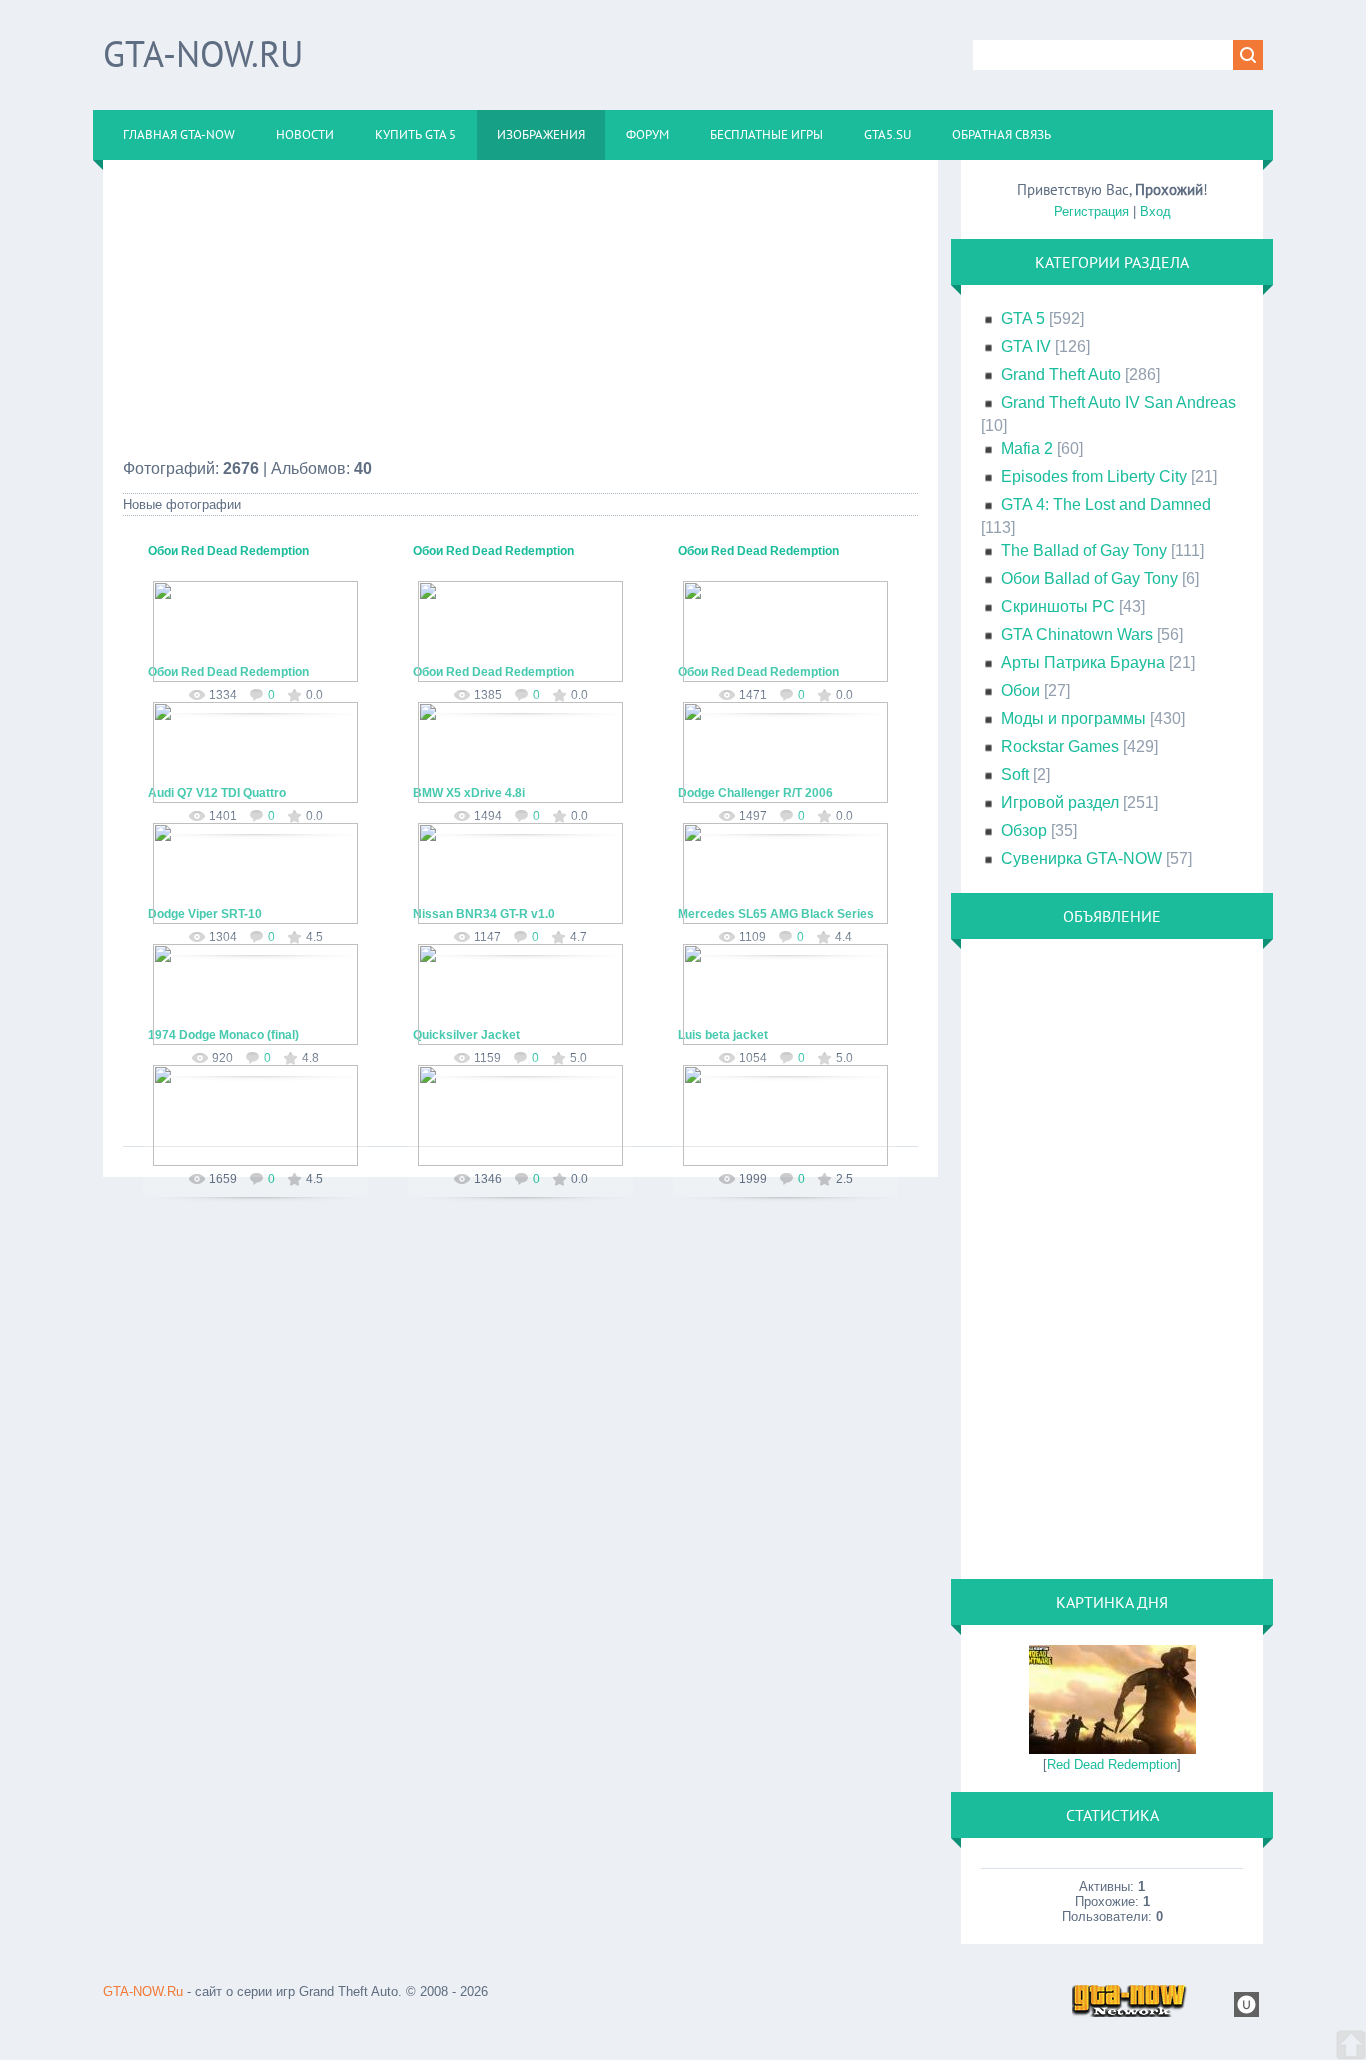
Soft (1015, 774)
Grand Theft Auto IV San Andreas (1118, 402)
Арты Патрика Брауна (1083, 662)
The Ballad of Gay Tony (1084, 550)
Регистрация (1091, 211)
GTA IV (1026, 346)
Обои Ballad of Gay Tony (1089, 578)
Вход (1155, 211)
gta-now (265, 664)
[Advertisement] (520, 320)
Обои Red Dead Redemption (228, 551)
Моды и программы (1073, 718)
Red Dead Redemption (1112, 1764)
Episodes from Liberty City (1094, 476)
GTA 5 (1023, 318)
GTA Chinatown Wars (1077, 634)
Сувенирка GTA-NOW (1081, 858)
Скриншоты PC (1058, 606)
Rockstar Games (1060, 746)
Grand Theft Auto (1061, 374)
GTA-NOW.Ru (203, 53)
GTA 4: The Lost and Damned (1106, 504)
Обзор (1024, 830)
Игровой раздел (1060, 802)
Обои (1020, 690)
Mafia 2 (1027, 448)
